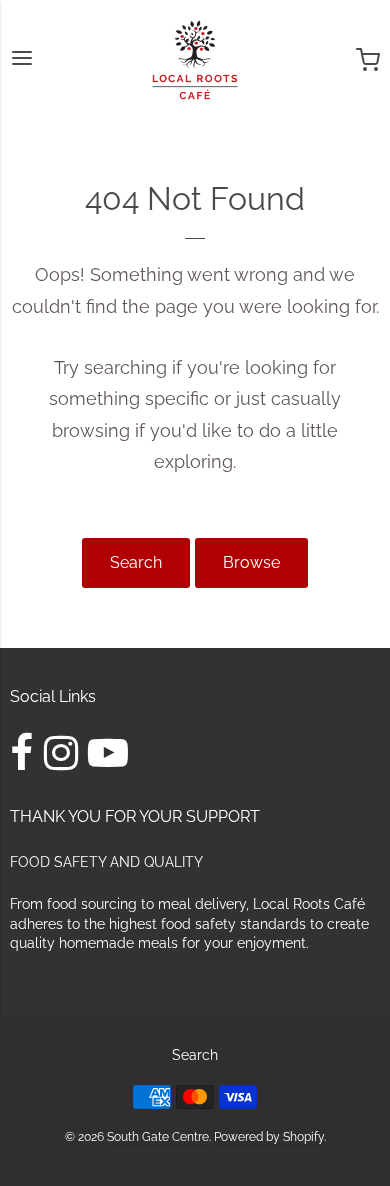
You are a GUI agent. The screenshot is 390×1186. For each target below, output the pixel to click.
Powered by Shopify (269, 1137)
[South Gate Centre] (195, 60)
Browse (251, 562)
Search (136, 562)
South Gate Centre (158, 1137)
